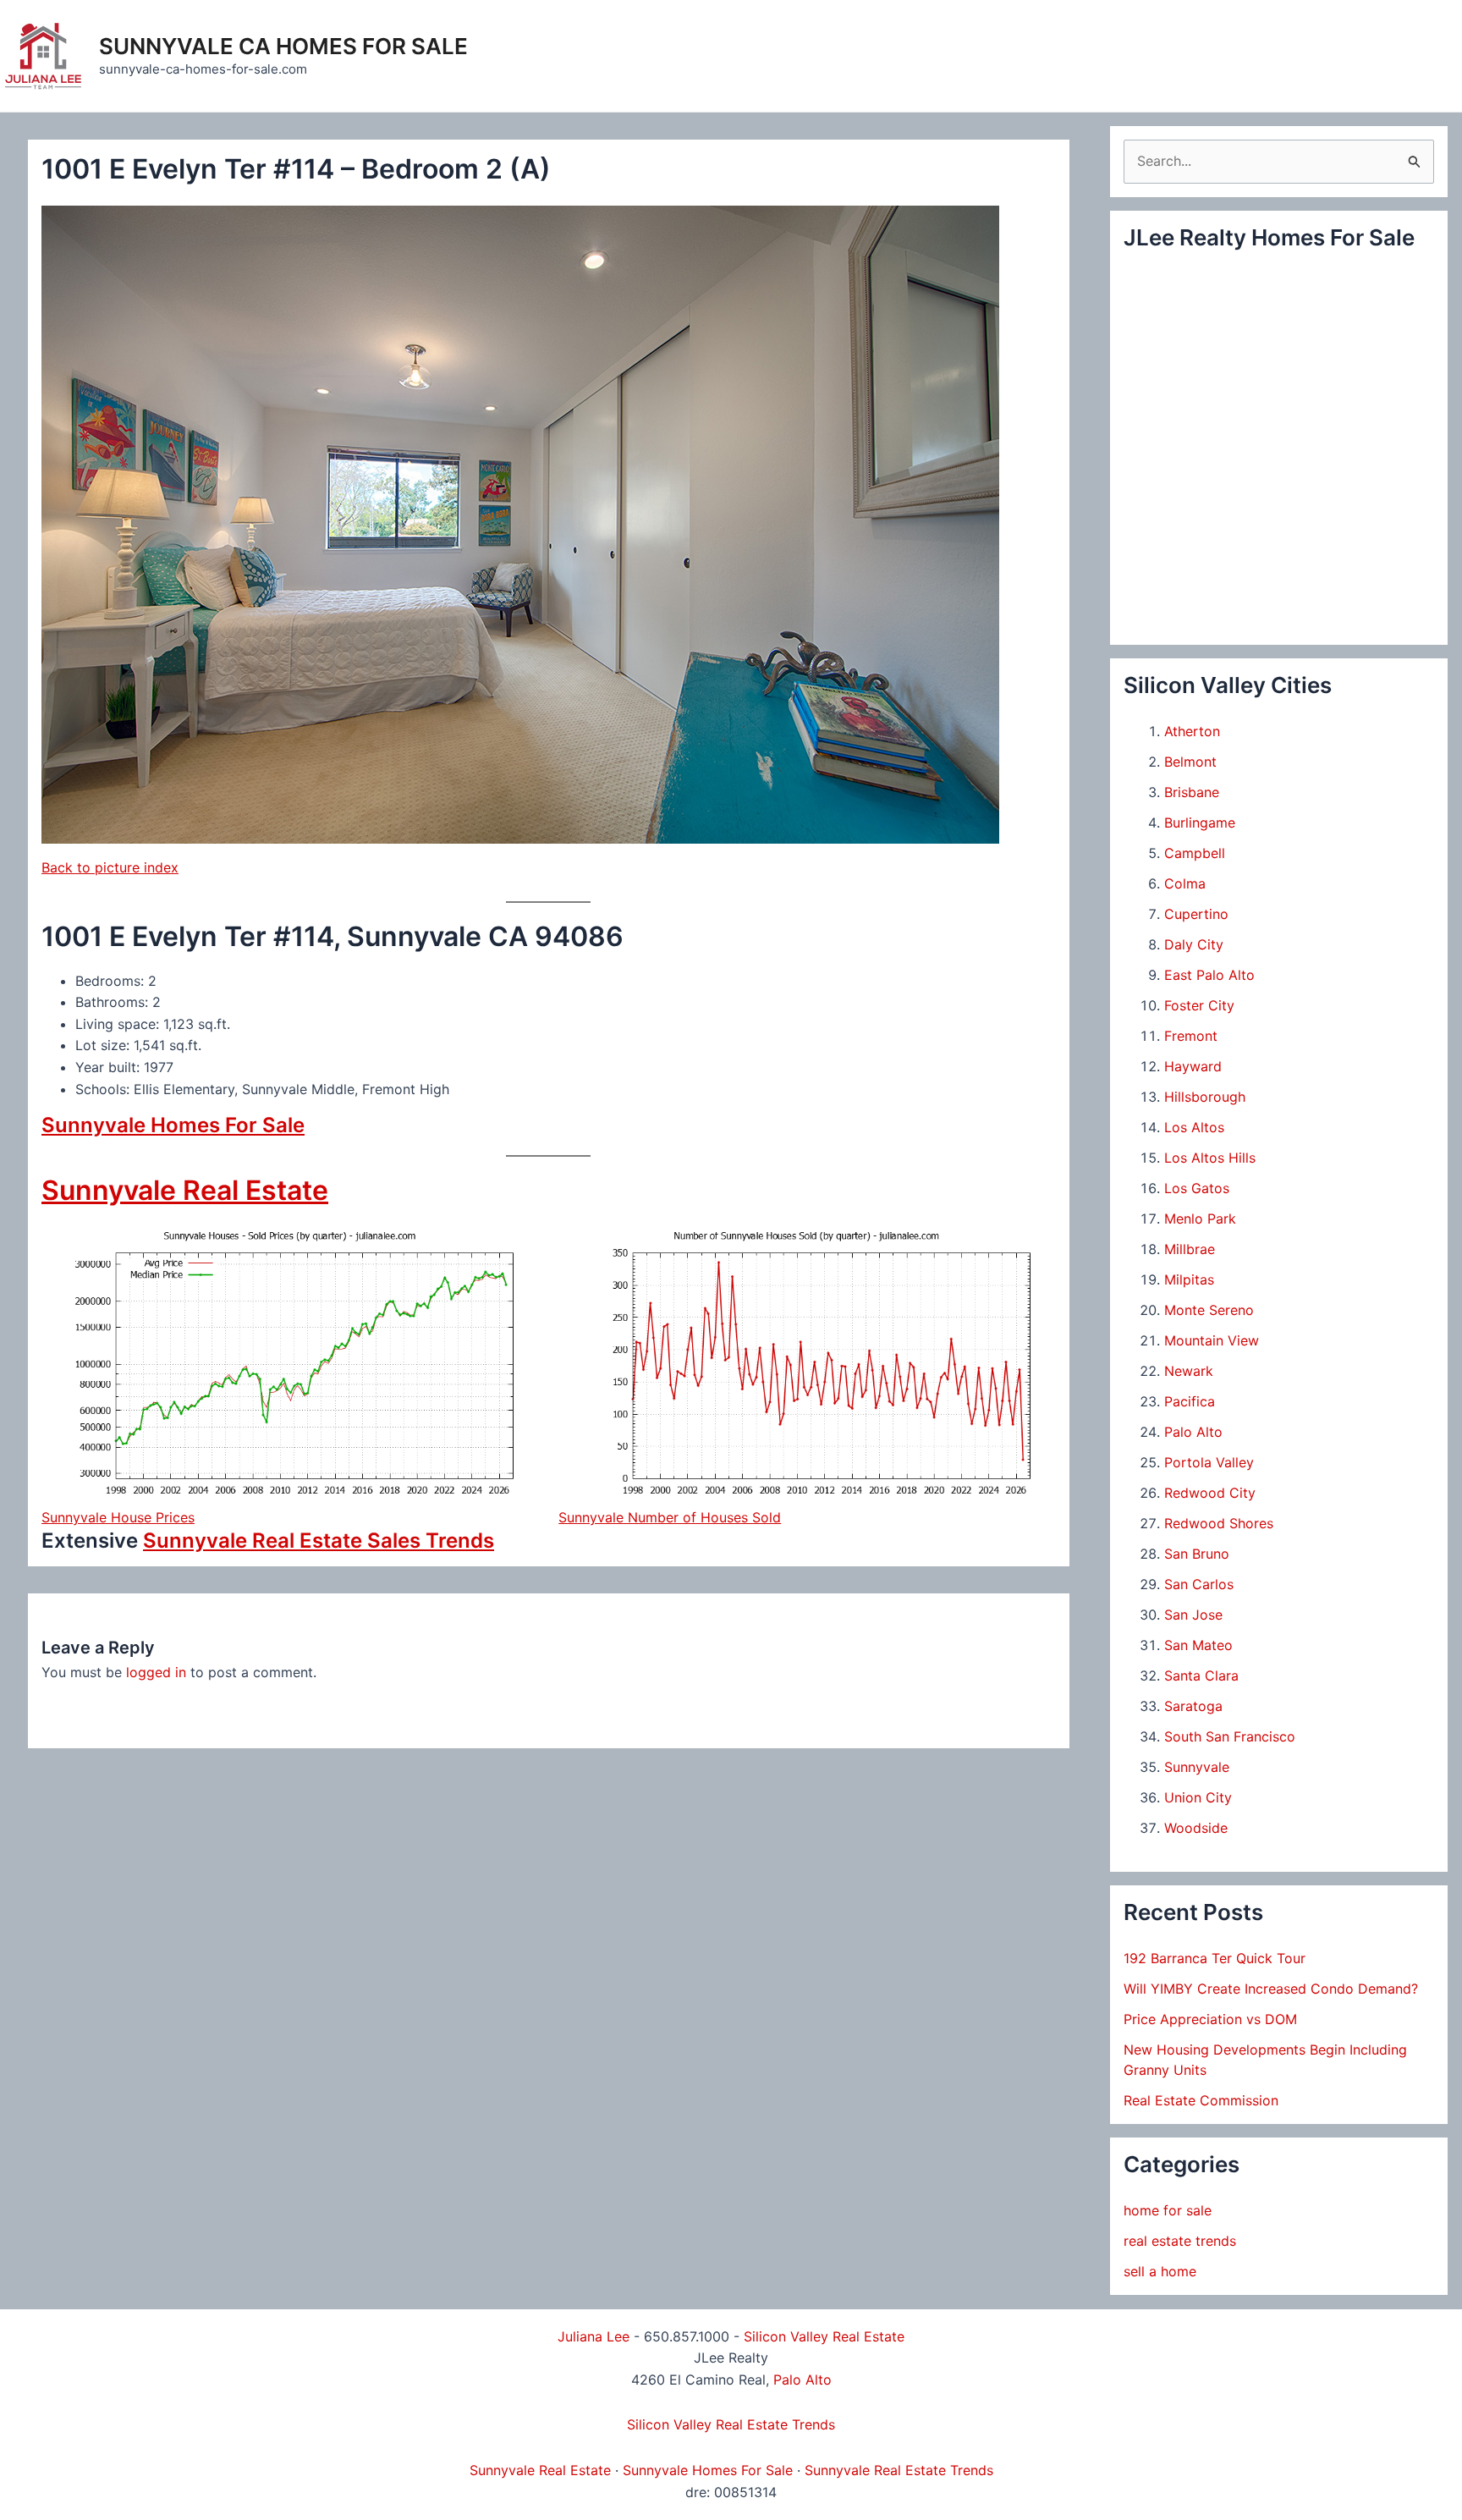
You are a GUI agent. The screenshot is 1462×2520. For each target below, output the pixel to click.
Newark (1189, 1371)
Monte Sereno (1209, 1310)
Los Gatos (1197, 1188)
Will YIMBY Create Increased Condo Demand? (1271, 1989)
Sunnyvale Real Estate (185, 1190)
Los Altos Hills (1210, 1158)
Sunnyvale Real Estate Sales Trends (319, 1541)
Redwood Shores (1219, 1523)
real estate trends (1180, 2241)
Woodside (1196, 1828)
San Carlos (1199, 1584)
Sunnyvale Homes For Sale (173, 1125)
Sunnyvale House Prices (118, 1517)
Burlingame (1200, 823)
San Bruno (1197, 1554)
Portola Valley (1209, 1462)
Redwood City (1210, 1493)
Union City (1198, 1797)
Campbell (1195, 853)
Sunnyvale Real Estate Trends (899, 2470)
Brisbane (1192, 792)
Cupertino (1196, 914)
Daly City (1194, 944)
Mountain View (1212, 1340)
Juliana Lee (594, 2336)
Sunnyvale (1197, 1767)
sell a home (1160, 2271)
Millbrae (1190, 1249)
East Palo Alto (1209, 975)
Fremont (1191, 1036)
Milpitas (1189, 1279)
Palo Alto (1193, 1432)
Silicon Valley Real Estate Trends (731, 2424)
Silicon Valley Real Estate (824, 2336)
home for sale (1168, 2210)
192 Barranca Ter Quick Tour (1215, 1958)
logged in (156, 1672)
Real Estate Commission (1201, 2100)
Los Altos (1194, 1127)
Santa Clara (1201, 1675)
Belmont (1190, 762)
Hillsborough (1205, 1097)
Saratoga (1193, 1706)
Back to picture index (110, 867)
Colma (1185, 883)
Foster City (1199, 1005)
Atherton (1192, 731)
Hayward (1193, 1066)
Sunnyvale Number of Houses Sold (670, 1517)
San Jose (1193, 1615)
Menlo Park (1200, 1219)
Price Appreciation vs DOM (1210, 2019)
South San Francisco (1230, 1736)
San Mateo (1198, 1645)
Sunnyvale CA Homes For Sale (283, 46)
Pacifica (1190, 1401)
